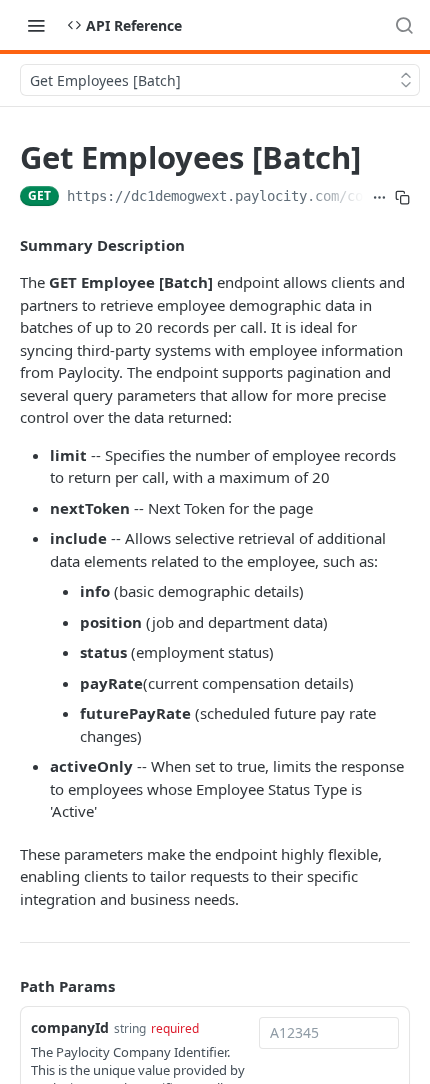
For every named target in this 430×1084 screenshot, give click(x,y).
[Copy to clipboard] (402, 198)
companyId (70, 1027)
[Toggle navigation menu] (36, 25)
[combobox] (329, 1033)
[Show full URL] (379, 198)
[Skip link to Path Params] (6, 987)
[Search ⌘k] (404, 25)
